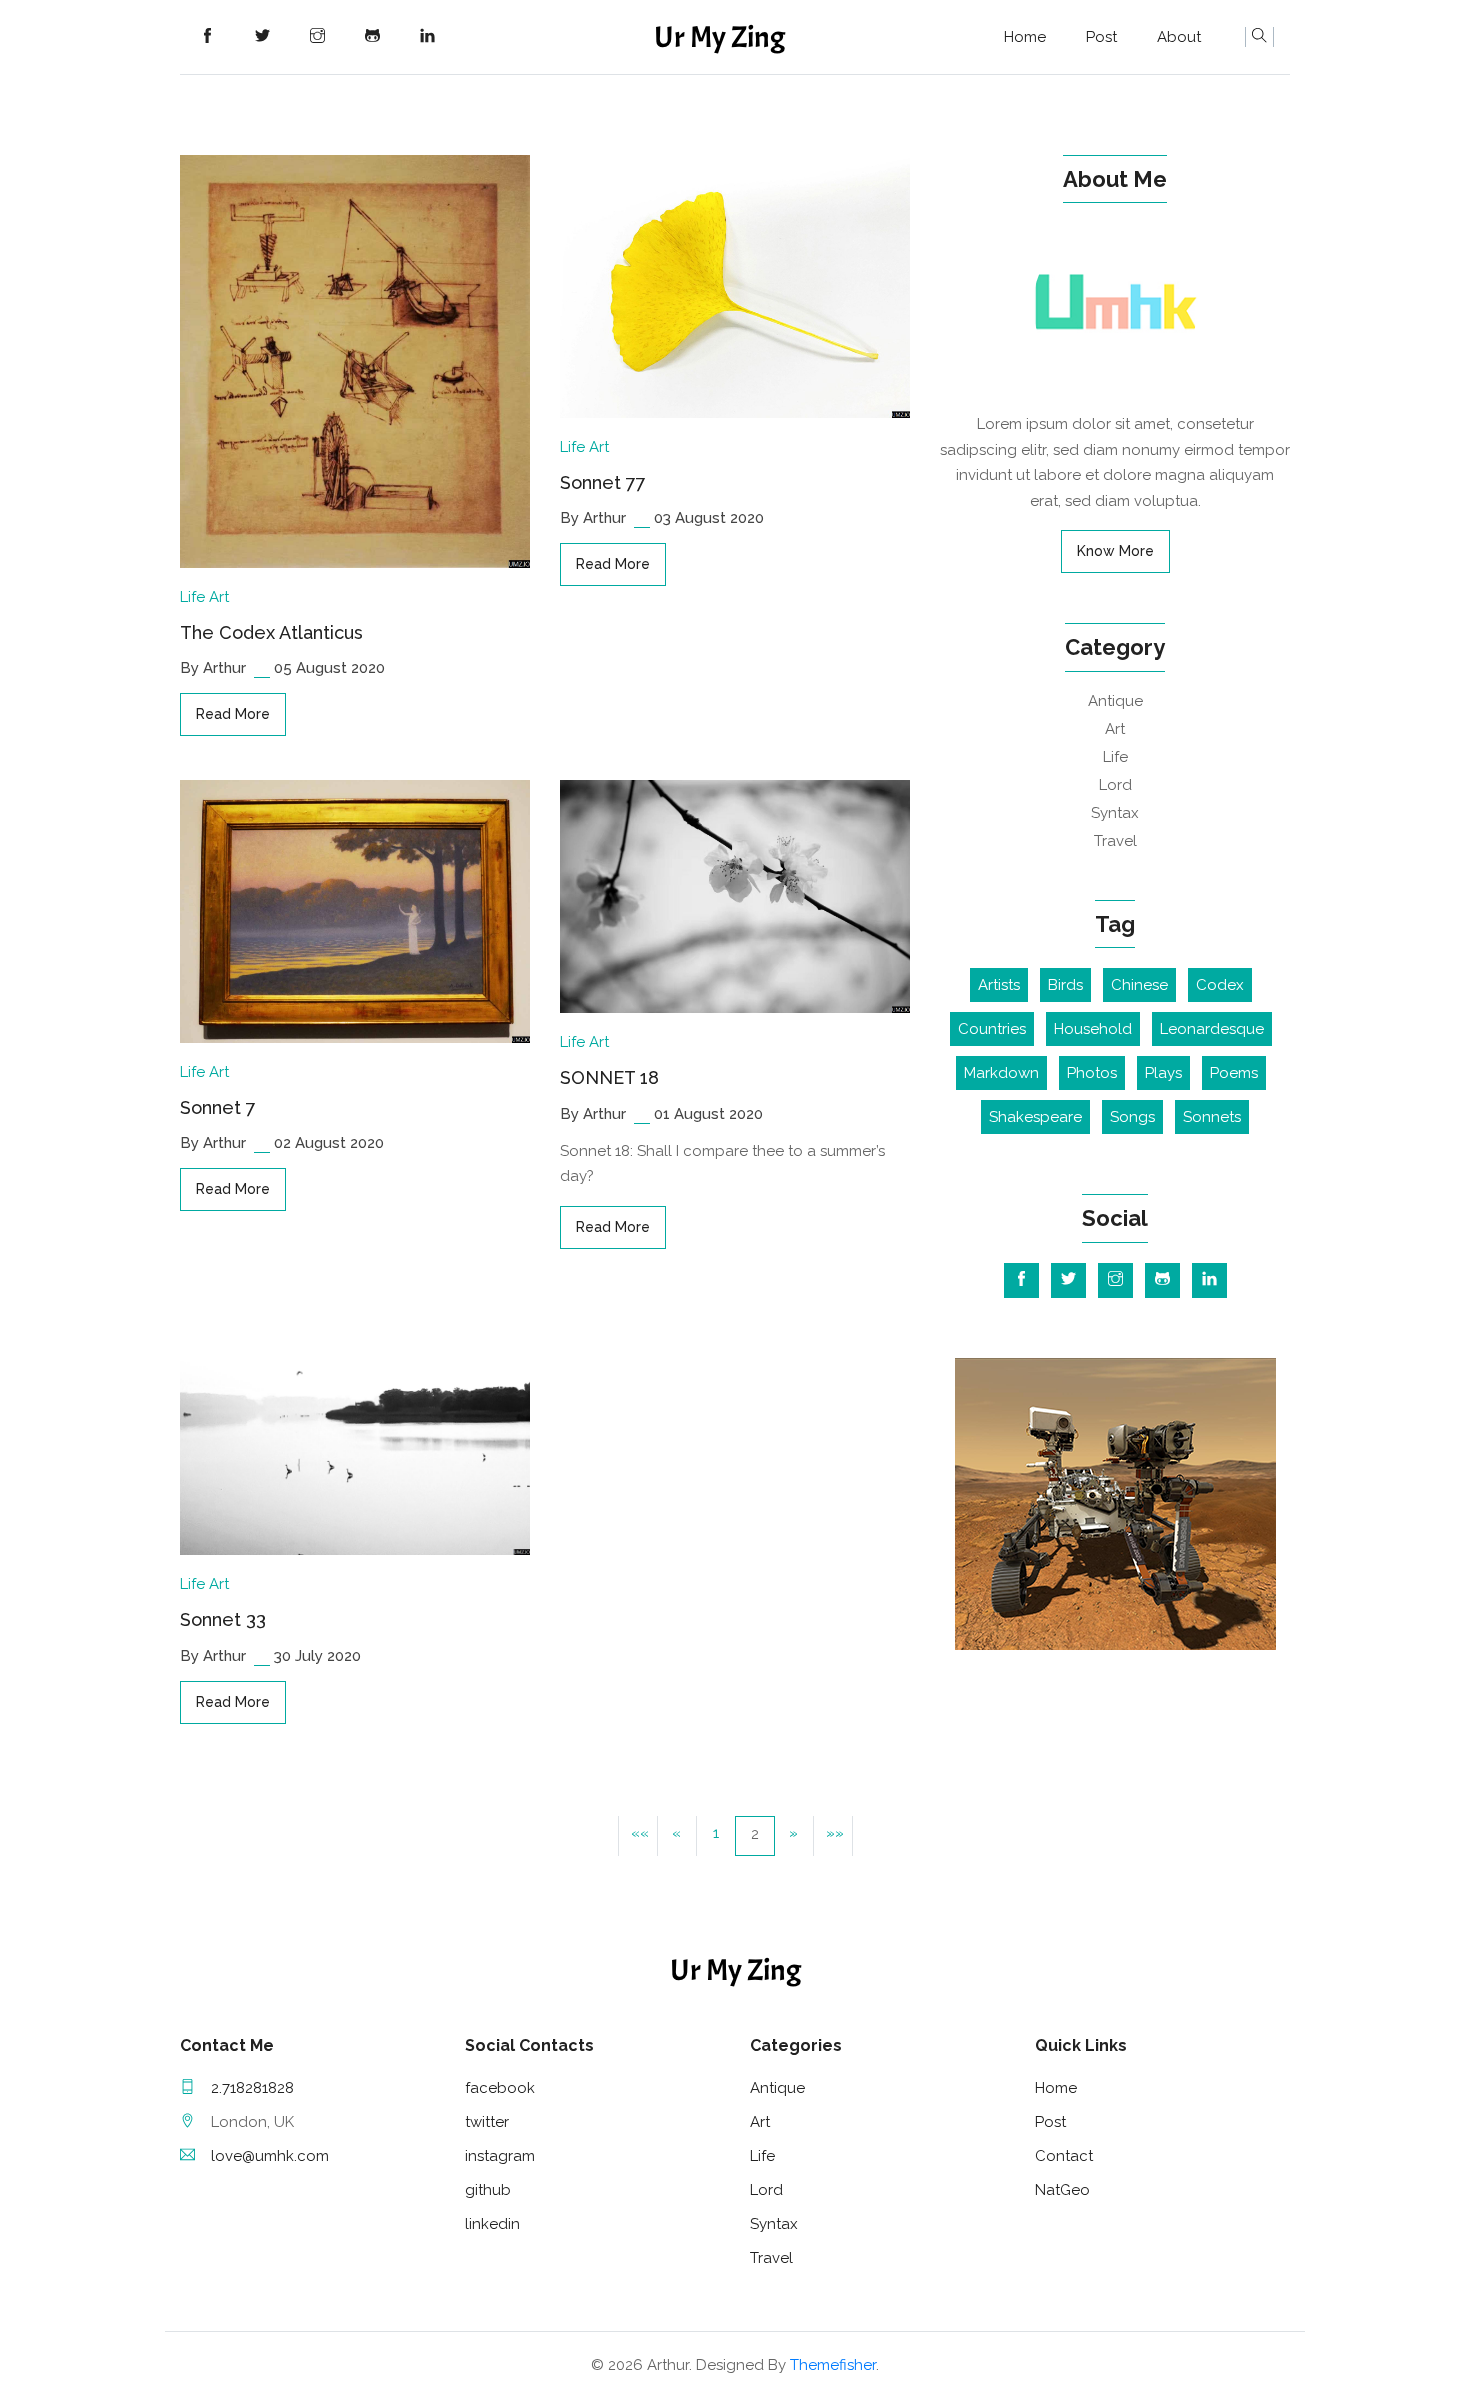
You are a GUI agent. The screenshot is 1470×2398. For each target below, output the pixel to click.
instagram (500, 2156)
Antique (1115, 701)
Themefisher (833, 2365)
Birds (1065, 985)
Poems (1234, 1073)
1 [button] (716, 1833)
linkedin (492, 2224)
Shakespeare (1035, 1117)
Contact (1064, 2156)
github (488, 2190)
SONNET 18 (609, 1077)
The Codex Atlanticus (271, 632)
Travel (1115, 841)
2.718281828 (252, 2088)
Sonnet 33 (223, 1619)
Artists (999, 985)
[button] (638, 1836)
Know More (1115, 551)
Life (192, 597)
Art (219, 597)
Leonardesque (1212, 1029)
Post (1101, 37)
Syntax (1115, 813)
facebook (500, 2088)
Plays (1163, 1073)
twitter (487, 2122)
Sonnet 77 (603, 482)
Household (1093, 1029)
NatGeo (1062, 2190)
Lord (1115, 785)
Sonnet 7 (218, 1107)
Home (1025, 37)
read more (233, 714)
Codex (1220, 985)
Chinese (1139, 985)
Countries (992, 1029)
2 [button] (755, 1834)
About (1179, 37)
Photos (1092, 1073)
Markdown (1001, 1073)
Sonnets (1212, 1117)
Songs (1132, 1117)
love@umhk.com (270, 2156)
